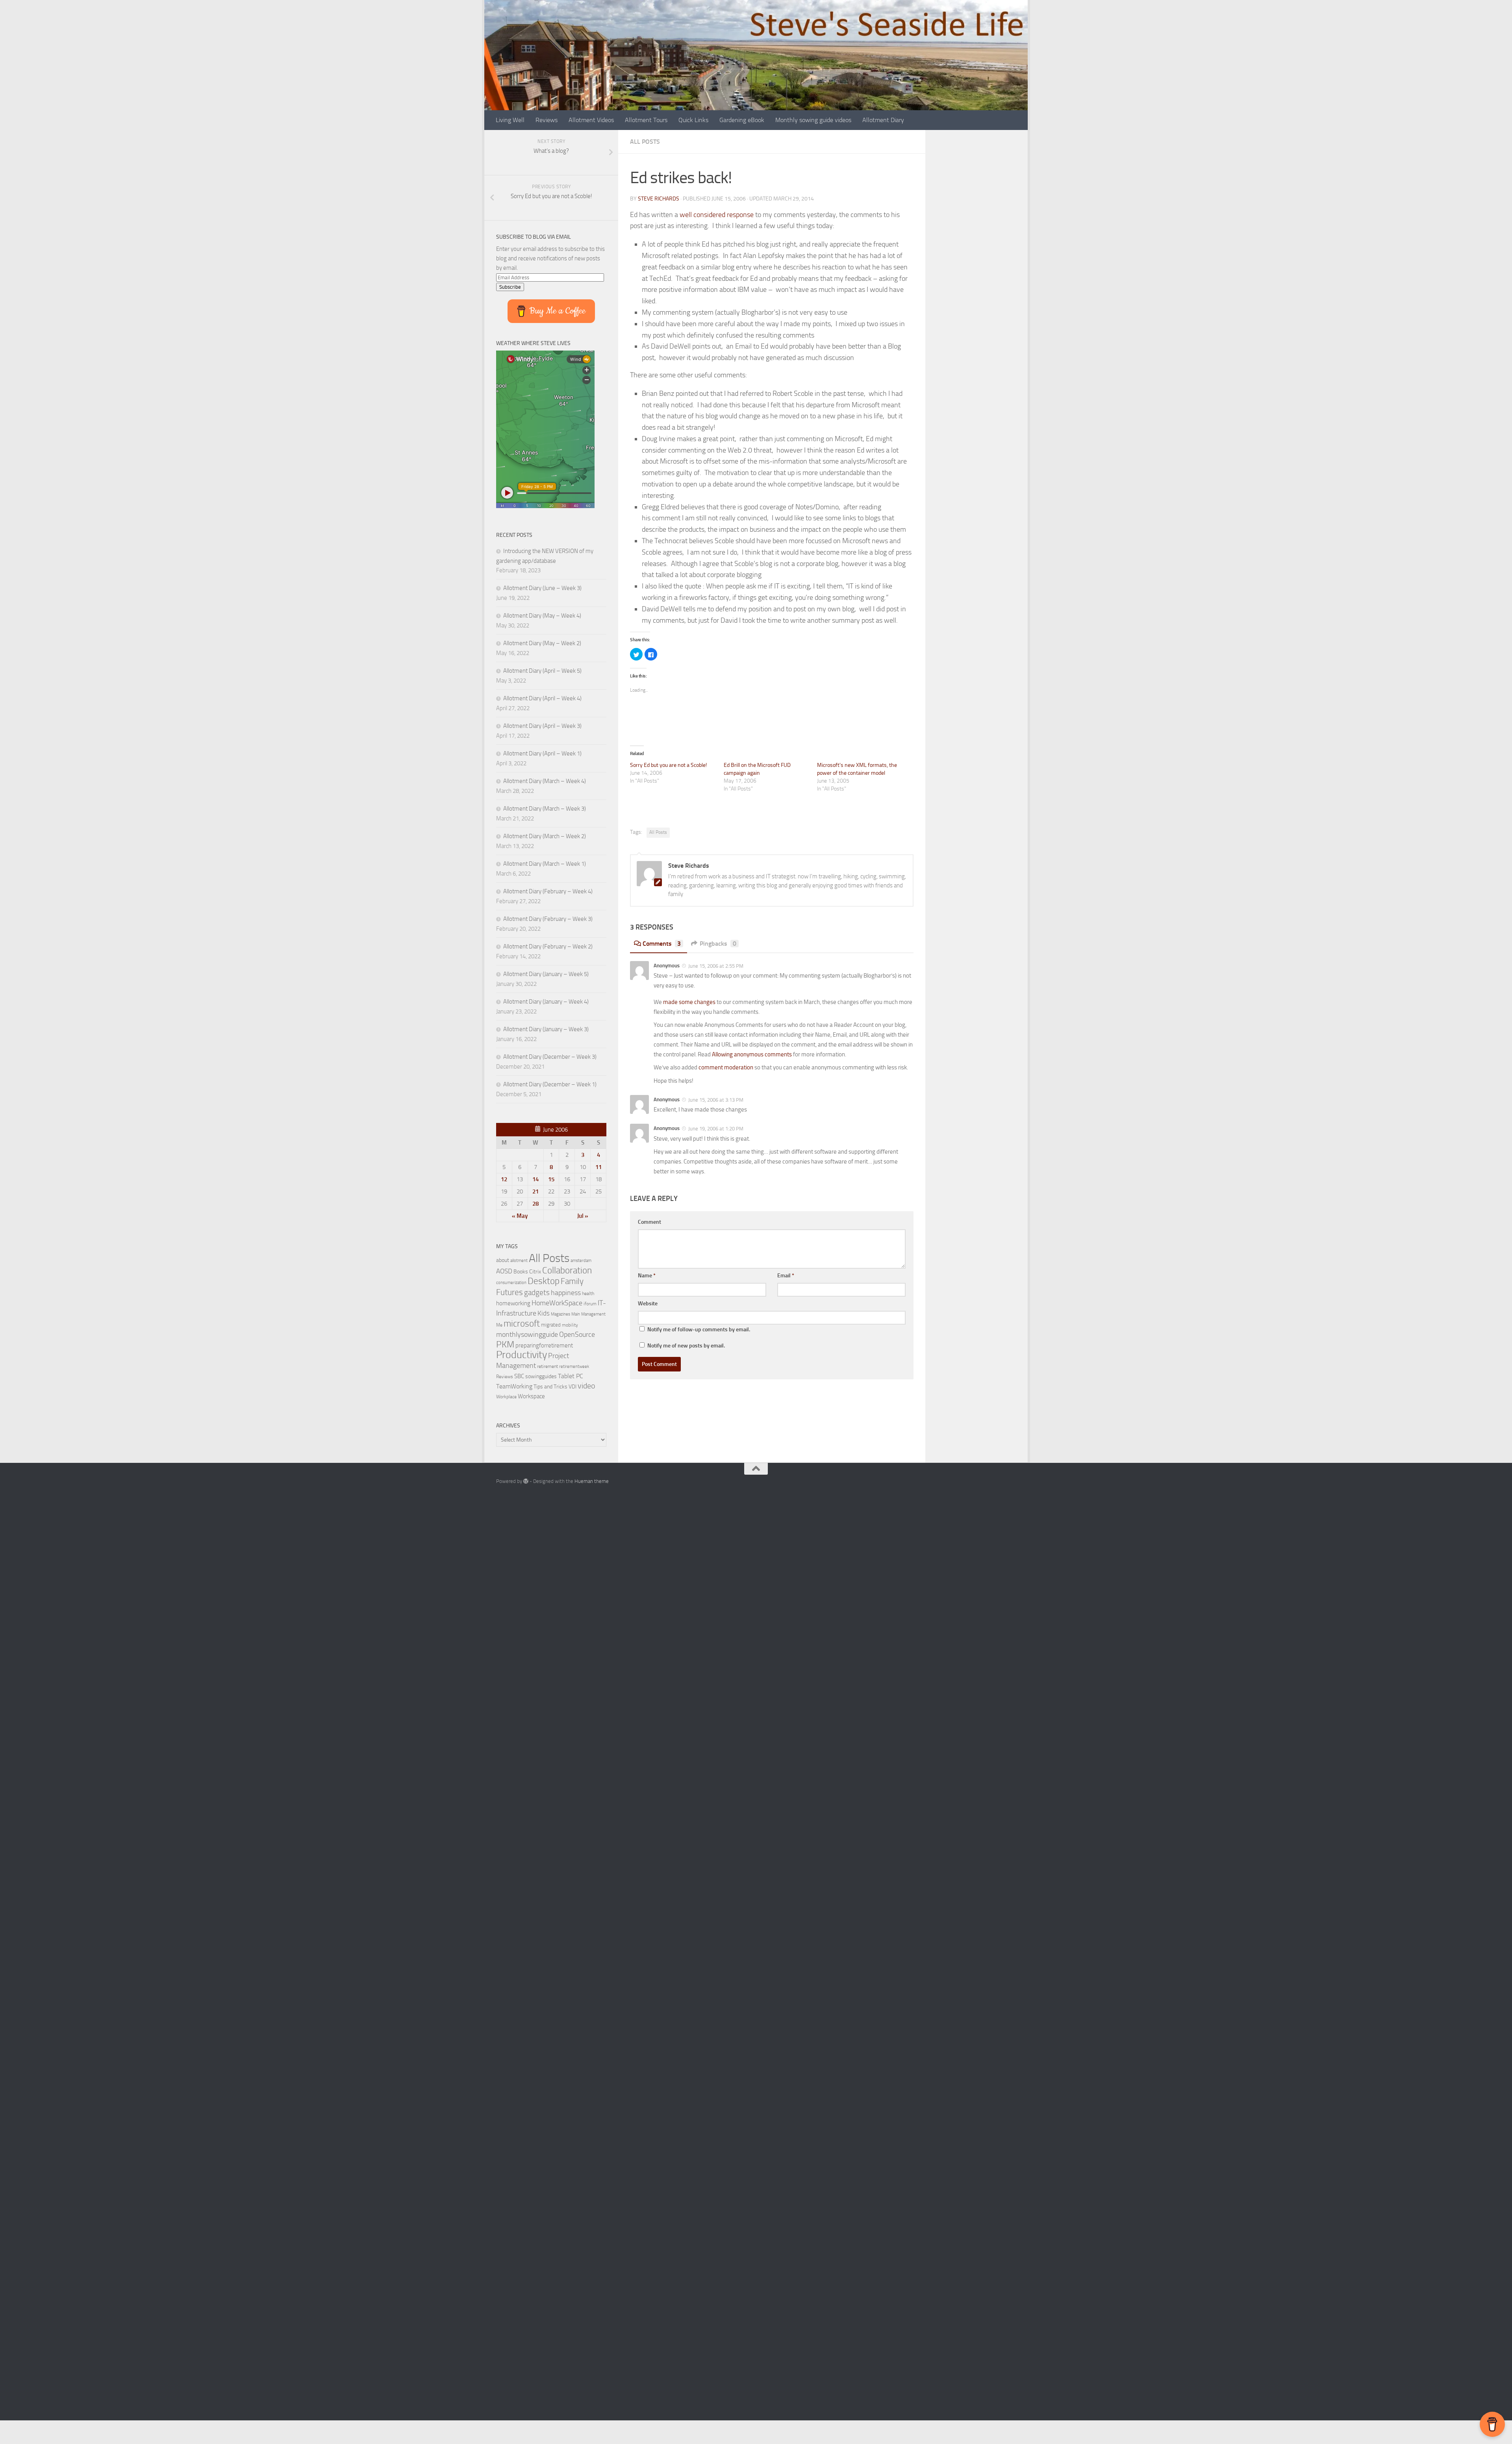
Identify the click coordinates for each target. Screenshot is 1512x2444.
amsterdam (581, 1261)
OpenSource (577, 1334)
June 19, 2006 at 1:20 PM (715, 1129)
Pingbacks (718, 944)
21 (535, 1191)
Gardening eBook (742, 120)
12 (504, 1179)
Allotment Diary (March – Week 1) (545, 864)
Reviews (547, 120)
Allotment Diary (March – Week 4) (545, 781)
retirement (548, 1366)
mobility (570, 1325)
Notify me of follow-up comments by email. (699, 1330)
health (588, 1293)
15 (551, 1179)
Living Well (510, 120)
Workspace (531, 1396)
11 (598, 1167)
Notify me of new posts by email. (686, 1346)
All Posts (645, 142)
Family (572, 1281)
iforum (590, 1304)
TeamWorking (514, 1386)
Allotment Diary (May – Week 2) (542, 643)
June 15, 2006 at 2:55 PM (715, 966)
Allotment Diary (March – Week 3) (545, 809)
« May (520, 1216)
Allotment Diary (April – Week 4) (542, 698)
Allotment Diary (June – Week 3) (542, 588)
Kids (544, 1313)
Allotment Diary (883, 120)
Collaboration (567, 1270)
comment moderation (726, 1067)
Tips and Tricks (550, 1387)
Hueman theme (592, 1481)
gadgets (537, 1293)
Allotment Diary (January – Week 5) (546, 974)
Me (499, 1325)
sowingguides (541, 1376)
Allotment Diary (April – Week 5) (542, 671)
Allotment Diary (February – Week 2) (548, 946)
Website (648, 1304)
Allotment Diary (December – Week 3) (550, 1057)
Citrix (535, 1272)
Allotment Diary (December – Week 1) (550, 1084)
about (503, 1260)
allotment (519, 1261)
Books (521, 1271)
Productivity (522, 1355)
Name (647, 1276)
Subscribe (510, 287)
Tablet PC (571, 1376)
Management (593, 1314)
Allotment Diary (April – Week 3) (542, 726)
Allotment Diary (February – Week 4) (548, 891)
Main (576, 1314)
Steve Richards (659, 199)
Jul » (583, 1216)
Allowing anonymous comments (752, 1054)
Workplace (506, 1397)
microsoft (522, 1324)
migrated (551, 1325)
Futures (510, 1292)
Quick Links (693, 120)
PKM (505, 1344)
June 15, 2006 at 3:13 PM (715, 1100)
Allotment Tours (646, 120)
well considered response (717, 215)
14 (535, 1179)
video (586, 1386)
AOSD (504, 1271)
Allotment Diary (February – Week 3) (548, 919)
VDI (573, 1387)
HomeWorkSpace (557, 1303)
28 (535, 1204)
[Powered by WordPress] (526, 1481)
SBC (519, 1376)
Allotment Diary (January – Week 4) (546, 1002)
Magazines (561, 1314)
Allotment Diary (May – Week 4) (542, 616)
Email (786, 1276)
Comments (662, 944)
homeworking (513, 1303)
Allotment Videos (591, 120)
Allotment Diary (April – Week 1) (542, 753)
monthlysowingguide (527, 1334)
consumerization (511, 1283)
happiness (566, 1293)
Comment (649, 1222)
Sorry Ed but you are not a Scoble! (668, 765)
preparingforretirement (544, 1345)
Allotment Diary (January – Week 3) (546, 1029)
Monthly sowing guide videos (813, 120)
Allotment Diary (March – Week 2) (545, 836)
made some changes (689, 1002)
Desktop (544, 1281)
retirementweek (574, 1367)
